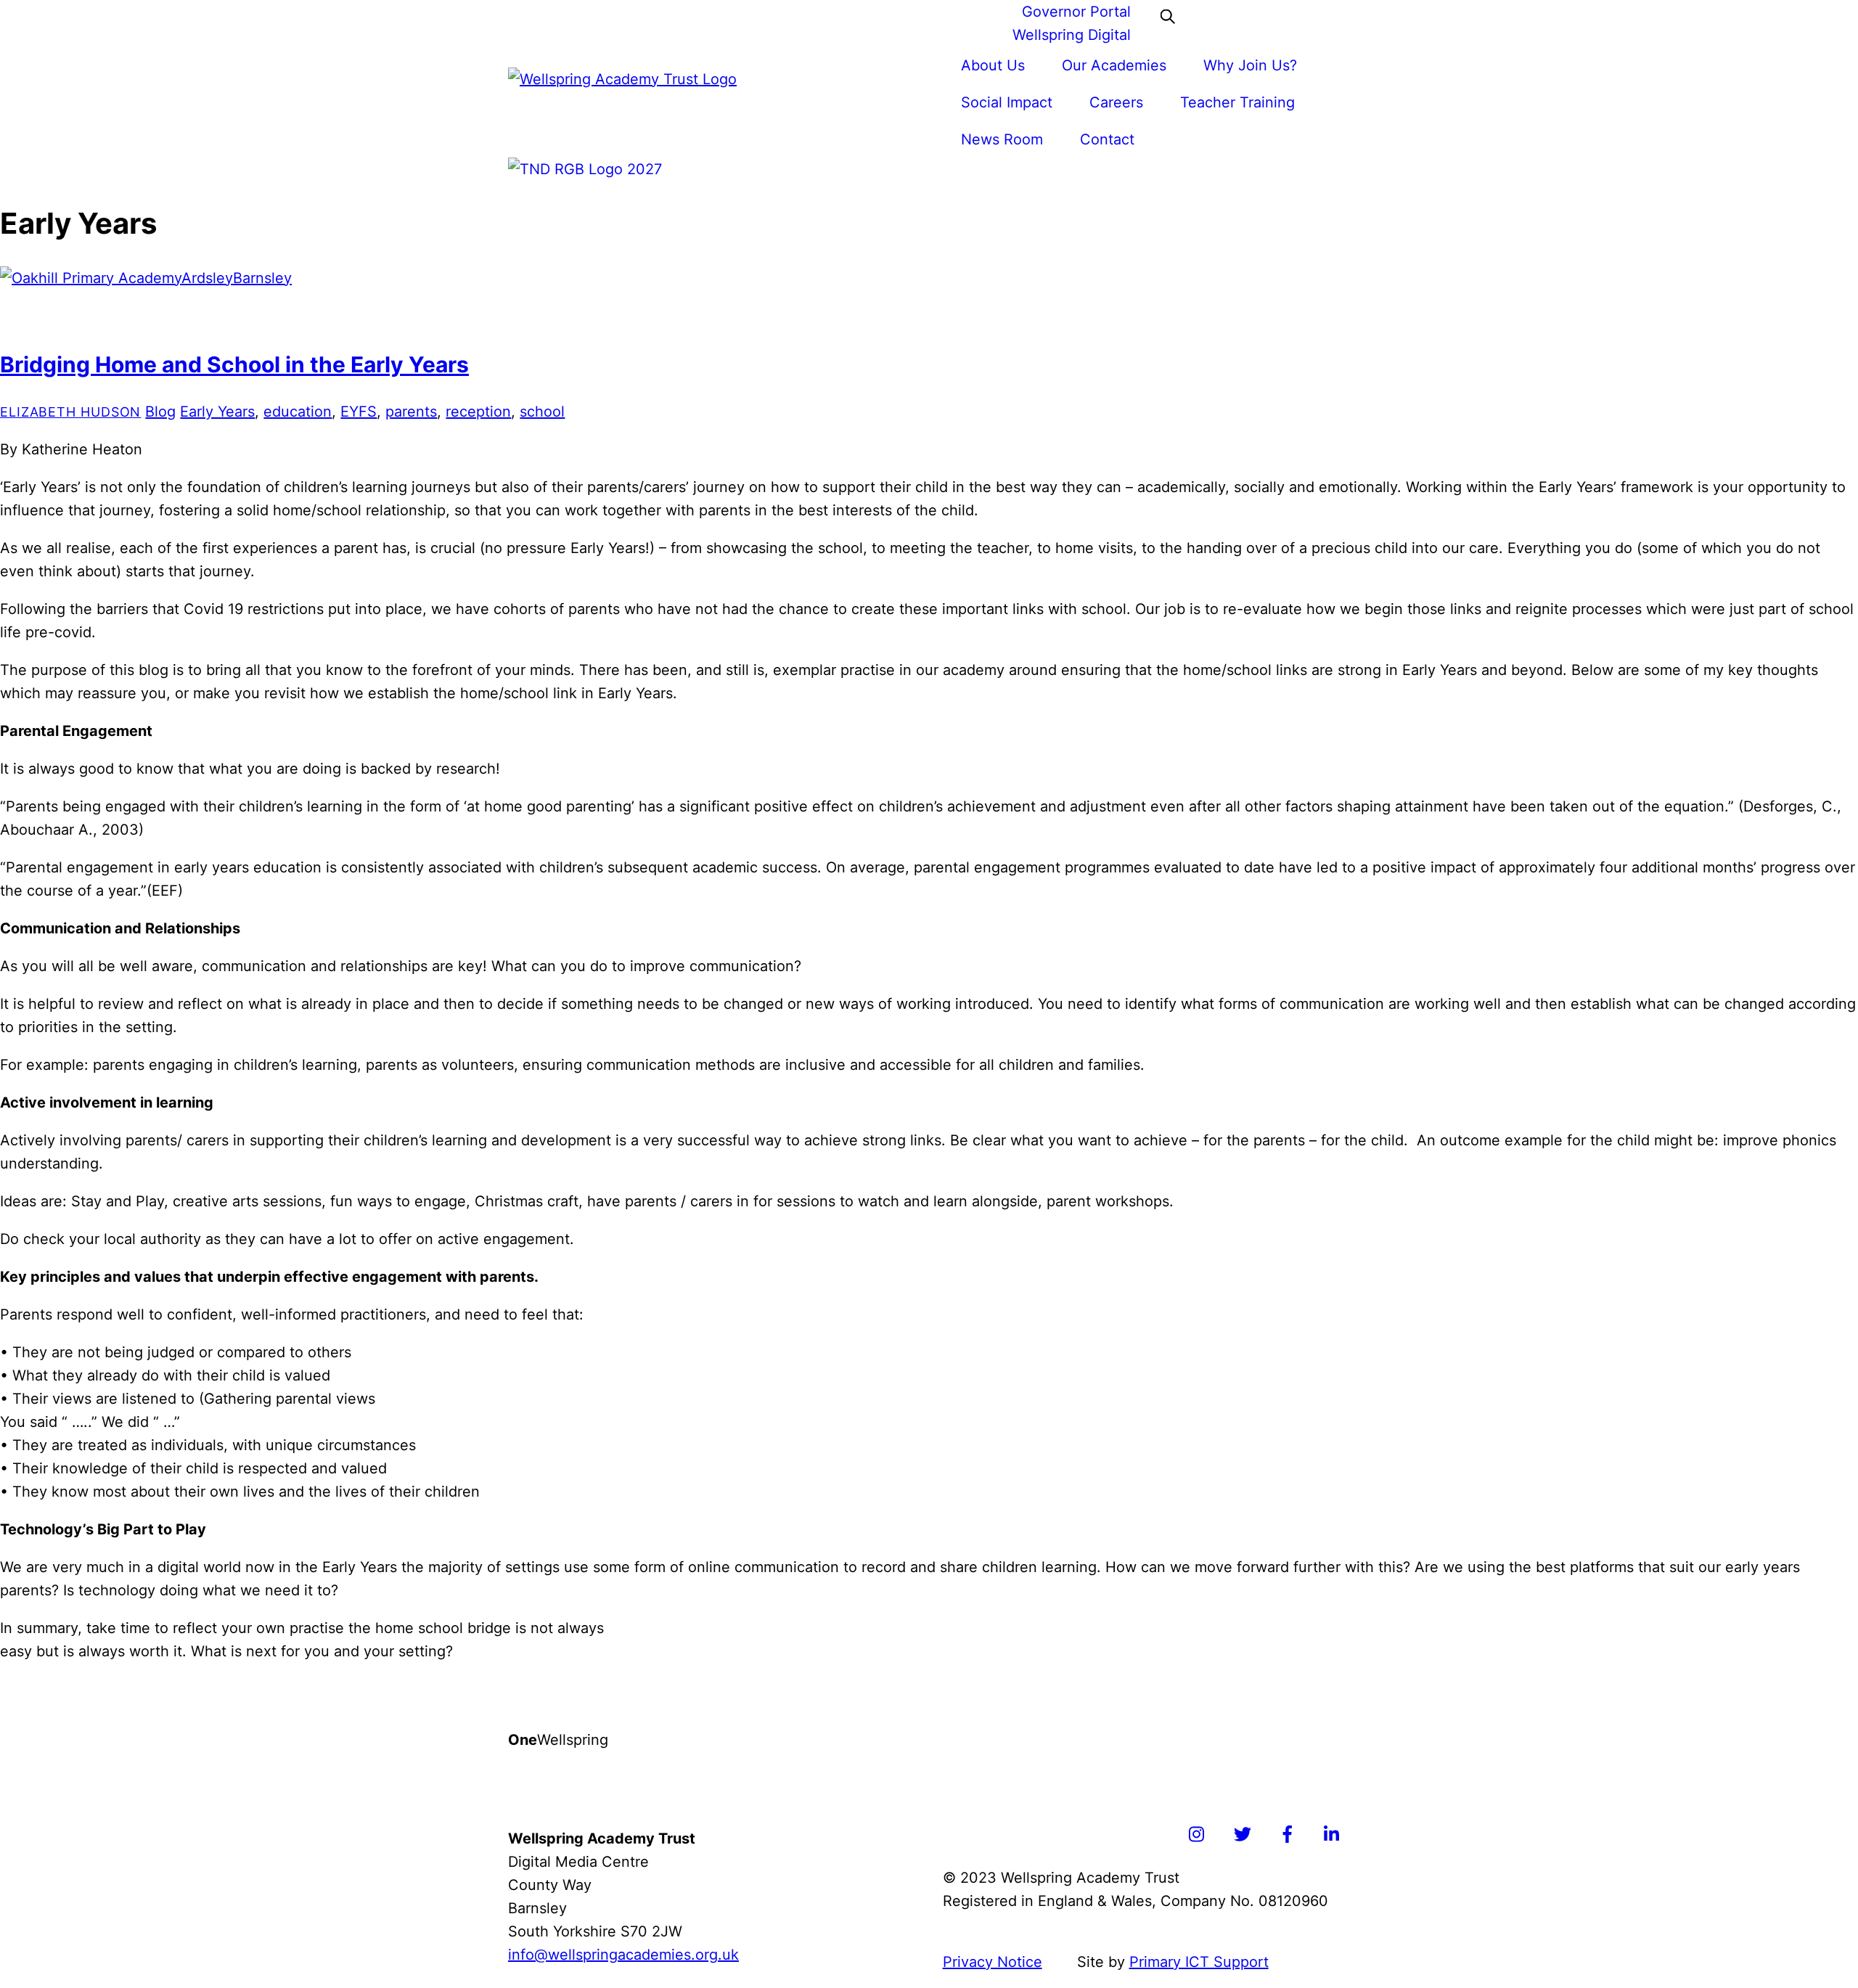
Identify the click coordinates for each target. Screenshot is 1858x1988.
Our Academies (1114, 65)
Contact (1107, 139)
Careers (1116, 102)
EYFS (359, 412)
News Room (1002, 139)
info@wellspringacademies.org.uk (623, 1955)
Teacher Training (1237, 102)
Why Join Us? (1250, 65)
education (298, 412)
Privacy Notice (993, 1962)
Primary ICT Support (1199, 1962)
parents (411, 412)
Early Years (217, 412)
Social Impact (1007, 102)
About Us (993, 65)
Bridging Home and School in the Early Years (234, 364)
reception (478, 412)
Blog (160, 412)
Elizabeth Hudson (70, 412)
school (542, 412)
